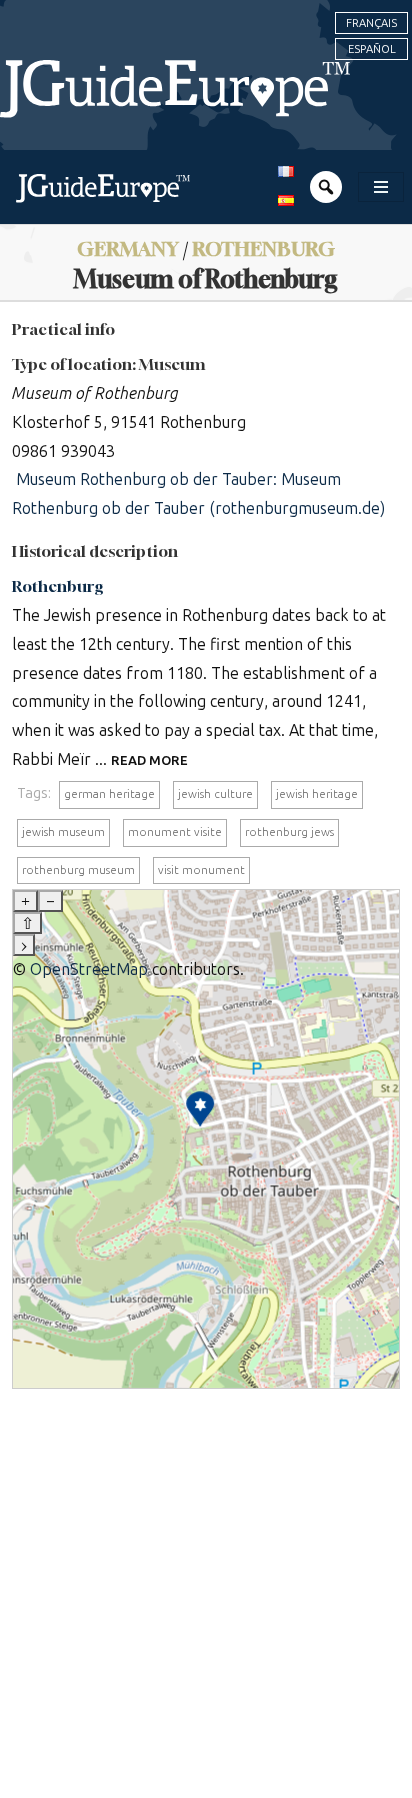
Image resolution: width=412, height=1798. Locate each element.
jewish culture (215, 794)
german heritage (109, 794)
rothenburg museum (78, 870)
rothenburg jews (289, 832)
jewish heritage (317, 794)
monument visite (175, 832)
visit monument (201, 870)
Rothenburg (58, 586)
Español (372, 49)
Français (371, 23)
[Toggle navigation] (381, 187)
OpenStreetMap (89, 969)
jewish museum (63, 832)
